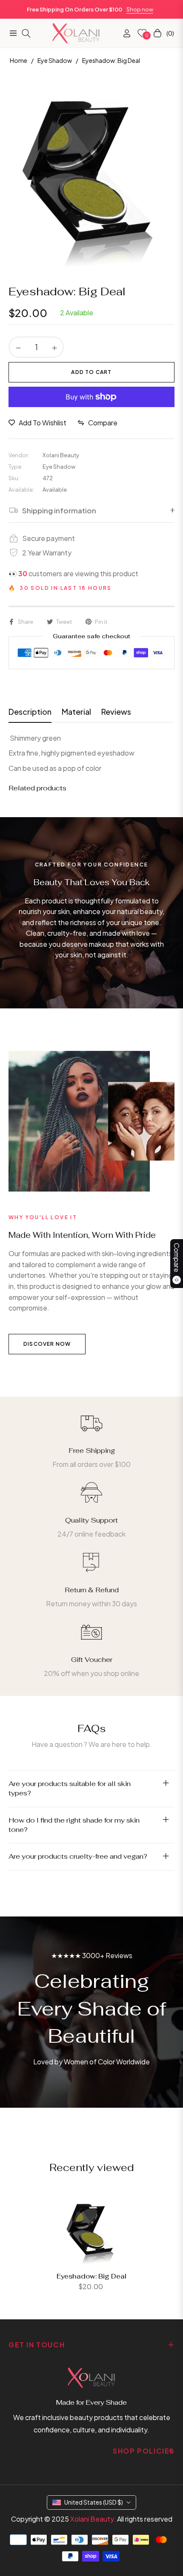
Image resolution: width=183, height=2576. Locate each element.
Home (19, 60)
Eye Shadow (55, 60)
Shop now (140, 9)
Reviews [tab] (116, 712)
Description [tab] (30, 712)
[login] (123, 33)
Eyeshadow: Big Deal (91, 2276)
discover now (47, 1344)
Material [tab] (76, 712)
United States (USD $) (94, 2502)
